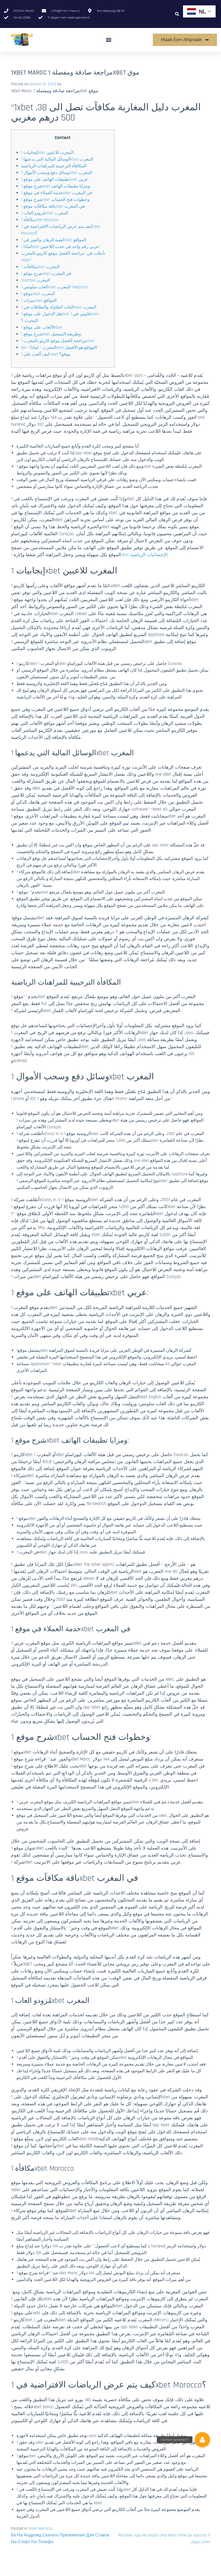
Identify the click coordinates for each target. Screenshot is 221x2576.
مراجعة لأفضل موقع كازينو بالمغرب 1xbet (58, 341)
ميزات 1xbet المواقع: (39, 301)
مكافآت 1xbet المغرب (40, 267)
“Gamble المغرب (35, 280)
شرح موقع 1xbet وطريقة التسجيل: (51, 334)
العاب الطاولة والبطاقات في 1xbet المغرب (59, 307)
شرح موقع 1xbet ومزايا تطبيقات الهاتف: (56, 186)
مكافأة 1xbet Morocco (40, 220)
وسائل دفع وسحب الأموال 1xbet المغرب (56, 173)
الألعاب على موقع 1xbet (42, 327)
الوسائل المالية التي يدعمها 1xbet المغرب (57, 159)
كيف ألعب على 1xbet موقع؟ (46, 354)
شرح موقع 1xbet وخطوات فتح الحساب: (56, 200)
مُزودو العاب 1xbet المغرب (44, 213)
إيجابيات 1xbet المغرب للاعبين (47, 153)
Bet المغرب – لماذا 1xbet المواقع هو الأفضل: (59, 348)
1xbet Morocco (40, 2529)
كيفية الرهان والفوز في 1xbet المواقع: (54, 240)
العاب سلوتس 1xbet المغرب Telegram (54, 287)
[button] (177, 14)
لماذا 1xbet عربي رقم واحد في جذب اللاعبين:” (61, 247)
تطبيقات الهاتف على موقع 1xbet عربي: (55, 180)
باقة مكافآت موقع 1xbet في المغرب (53, 206)
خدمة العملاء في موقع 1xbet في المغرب (57, 193)
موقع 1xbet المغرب (38, 294)
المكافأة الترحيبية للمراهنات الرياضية (54, 166)
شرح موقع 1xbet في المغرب (46, 274)
